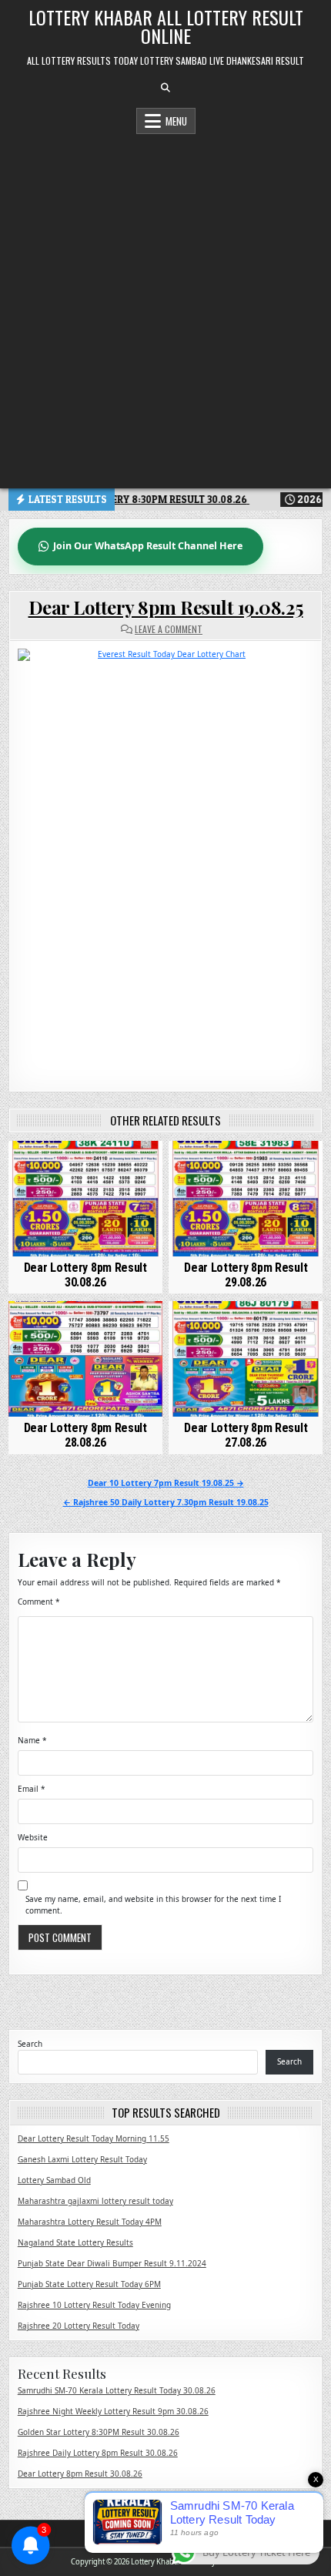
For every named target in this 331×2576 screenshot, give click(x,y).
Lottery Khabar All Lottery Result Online (166, 26)
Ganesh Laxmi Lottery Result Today (82, 2159)
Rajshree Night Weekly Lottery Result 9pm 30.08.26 (113, 2411)
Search (30, 2044)
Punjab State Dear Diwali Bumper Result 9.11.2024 (112, 2263)
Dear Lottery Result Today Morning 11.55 (94, 2138)
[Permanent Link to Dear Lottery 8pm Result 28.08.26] (85, 1359)
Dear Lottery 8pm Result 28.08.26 (85, 1435)
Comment (39, 1602)
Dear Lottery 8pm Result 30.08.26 (85, 1275)
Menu (176, 121)
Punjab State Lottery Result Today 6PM (89, 2284)
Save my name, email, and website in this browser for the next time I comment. (153, 1905)
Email (32, 1789)
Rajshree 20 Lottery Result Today (79, 2326)
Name (32, 1740)
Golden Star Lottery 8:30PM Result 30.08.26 (99, 2432)
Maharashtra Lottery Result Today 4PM (90, 2222)
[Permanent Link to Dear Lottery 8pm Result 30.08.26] (85, 1199)
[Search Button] (165, 88)
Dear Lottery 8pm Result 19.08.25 (166, 607)
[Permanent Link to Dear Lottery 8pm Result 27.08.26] (246, 1359)
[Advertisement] (165, 307)
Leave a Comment (169, 629)
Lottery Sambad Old (54, 2180)
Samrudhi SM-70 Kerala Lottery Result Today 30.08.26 (117, 2390)
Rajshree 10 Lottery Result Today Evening (94, 2305)
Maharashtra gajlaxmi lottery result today (95, 2201)
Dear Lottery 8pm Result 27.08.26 (246, 1435)
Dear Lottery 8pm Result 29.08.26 (246, 1275)
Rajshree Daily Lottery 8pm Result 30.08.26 (98, 2453)
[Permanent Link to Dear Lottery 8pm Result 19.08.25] (166, 858)
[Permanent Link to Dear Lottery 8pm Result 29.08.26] (246, 1199)
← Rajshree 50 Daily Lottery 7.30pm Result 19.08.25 (166, 1502)
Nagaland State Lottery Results (75, 2242)
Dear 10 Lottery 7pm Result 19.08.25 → (166, 1483)
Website (33, 1837)
